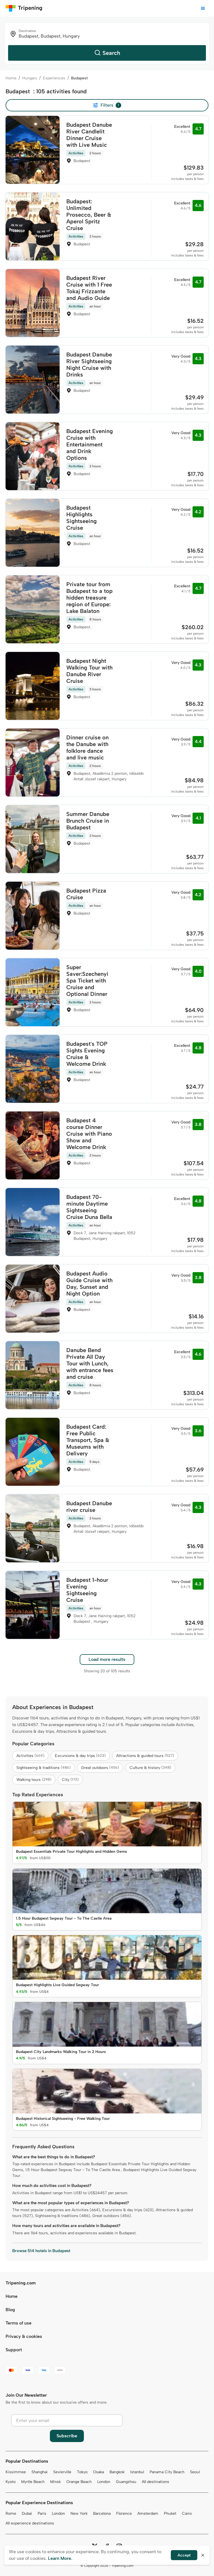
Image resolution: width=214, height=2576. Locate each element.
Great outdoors (100, 1768)
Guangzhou (126, 2482)
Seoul (195, 2472)
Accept (184, 2555)
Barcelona (102, 2513)
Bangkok (117, 2472)
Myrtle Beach (33, 2482)
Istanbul (137, 2472)
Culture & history (150, 1768)
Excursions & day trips (80, 1756)
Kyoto (11, 2482)
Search (111, 53)
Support (14, 2350)
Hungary (30, 78)
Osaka (99, 2472)
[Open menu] (203, 8)
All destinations (155, 2482)
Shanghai (40, 2472)
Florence (124, 2513)
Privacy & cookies (24, 2336)
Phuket (170, 2513)
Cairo (187, 2513)
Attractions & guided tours (145, 1756)
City (70, 1780)
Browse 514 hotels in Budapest (41, 2251)
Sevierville (62, 2472)
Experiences (54, 78)
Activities (30, 1756)
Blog (10, 2310)
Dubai (27, 2513)
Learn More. (60, 2558)
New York (79, 2513)
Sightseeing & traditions (43, 1768)
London (104, 2482)
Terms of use (19, 2323)
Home (11, 78)
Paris (42, 2513)
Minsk (55, 2482)
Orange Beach (79, 2482)
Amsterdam (148, 2513)
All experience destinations (30, 2523)
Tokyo (82, 2472)
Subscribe (67, 2436)
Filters (110, 105)
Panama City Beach (167, 2472)
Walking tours (34, 1780)
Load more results (107, 1659)
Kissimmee (16, 2472)
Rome (11, 2513)
